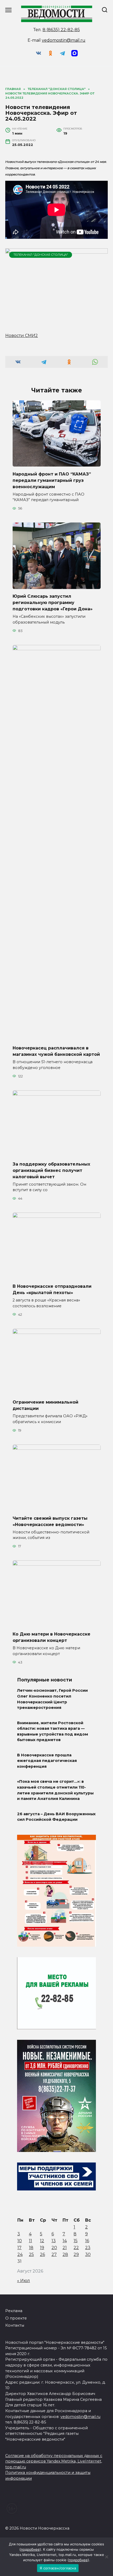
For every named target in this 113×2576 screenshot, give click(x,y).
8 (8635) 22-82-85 (61, 30)
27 (54, 2254)
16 (87, 2241)
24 (20, 2254)
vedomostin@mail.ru (64, 40)
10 (20, 2241)
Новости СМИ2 (22, 336)
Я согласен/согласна (58, 2568)
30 (88, 2254)
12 (42, 2241)
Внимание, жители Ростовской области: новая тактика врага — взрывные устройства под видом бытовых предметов (53, 1731)
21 (65, 2248)
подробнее (30, 2549)
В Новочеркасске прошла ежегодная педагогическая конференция (47, 1761)
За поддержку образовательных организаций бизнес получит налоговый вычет (51, 1170)
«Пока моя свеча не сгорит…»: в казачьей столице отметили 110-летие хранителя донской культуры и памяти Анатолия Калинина (55, 1790)
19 (42, 2248)
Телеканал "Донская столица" (41, 255)
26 (42, 2254)
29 (76, 2254)
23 (88, 2248)
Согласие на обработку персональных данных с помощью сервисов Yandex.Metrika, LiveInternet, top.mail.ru (54, 2461)
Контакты (15, 2325)
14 (65, 2241)
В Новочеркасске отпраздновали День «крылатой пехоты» (52, 1289)
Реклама (14, 2311)
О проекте (16, 2318)
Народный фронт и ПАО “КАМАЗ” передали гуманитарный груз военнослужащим (52, 480)
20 (54, 2248)
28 (65, 2254)
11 (30, 2241)
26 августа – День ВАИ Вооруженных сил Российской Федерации (56, 1817)
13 (54, 2241)
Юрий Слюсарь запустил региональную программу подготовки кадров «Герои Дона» (53, 603)
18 (31, 2248)
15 (76, 2241)
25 (31, 2254)
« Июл (24, 2281)
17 (19, 2248)
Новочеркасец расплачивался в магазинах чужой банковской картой (56, 1051)
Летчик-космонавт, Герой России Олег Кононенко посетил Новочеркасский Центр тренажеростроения (52, 1699)
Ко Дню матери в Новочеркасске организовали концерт (52, 1637)
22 (76, 2248)
